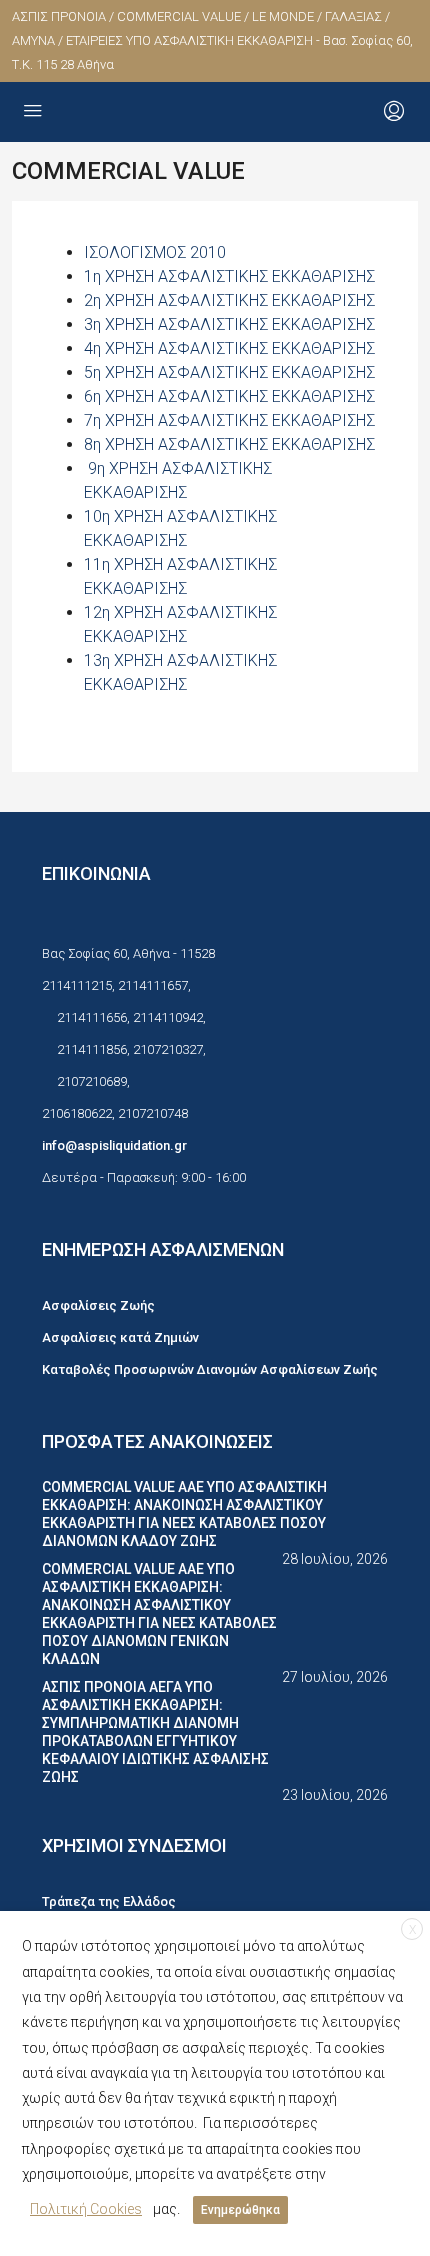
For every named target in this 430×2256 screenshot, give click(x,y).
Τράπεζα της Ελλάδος (109, 1901)
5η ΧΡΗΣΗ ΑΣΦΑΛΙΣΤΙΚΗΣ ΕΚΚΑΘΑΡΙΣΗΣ (229, 372)
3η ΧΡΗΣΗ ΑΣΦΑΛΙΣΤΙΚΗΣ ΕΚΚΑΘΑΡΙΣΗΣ (229, 324)
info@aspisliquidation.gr (114, 1145)
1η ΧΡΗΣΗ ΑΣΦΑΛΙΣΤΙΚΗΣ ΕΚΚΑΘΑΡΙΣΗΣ (229, 276)
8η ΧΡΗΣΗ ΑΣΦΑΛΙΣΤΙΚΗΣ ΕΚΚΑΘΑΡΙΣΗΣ (229, 444)
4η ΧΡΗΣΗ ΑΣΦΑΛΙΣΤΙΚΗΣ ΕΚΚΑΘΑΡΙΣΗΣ (229, 348)
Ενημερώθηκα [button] (240, 2210)
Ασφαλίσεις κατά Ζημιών (120, 1337)
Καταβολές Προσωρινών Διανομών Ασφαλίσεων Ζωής (210, 1369)
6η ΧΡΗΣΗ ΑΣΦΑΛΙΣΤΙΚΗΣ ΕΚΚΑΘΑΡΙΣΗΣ (229, 396)
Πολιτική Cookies (86, 2209)
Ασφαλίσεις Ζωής (98, 1305)
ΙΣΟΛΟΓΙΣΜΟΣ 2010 (155, 252)
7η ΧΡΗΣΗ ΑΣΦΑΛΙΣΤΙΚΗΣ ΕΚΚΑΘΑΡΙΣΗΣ (229, 420)
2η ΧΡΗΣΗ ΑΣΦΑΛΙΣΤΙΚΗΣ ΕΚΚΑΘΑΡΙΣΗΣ (229, 300)
